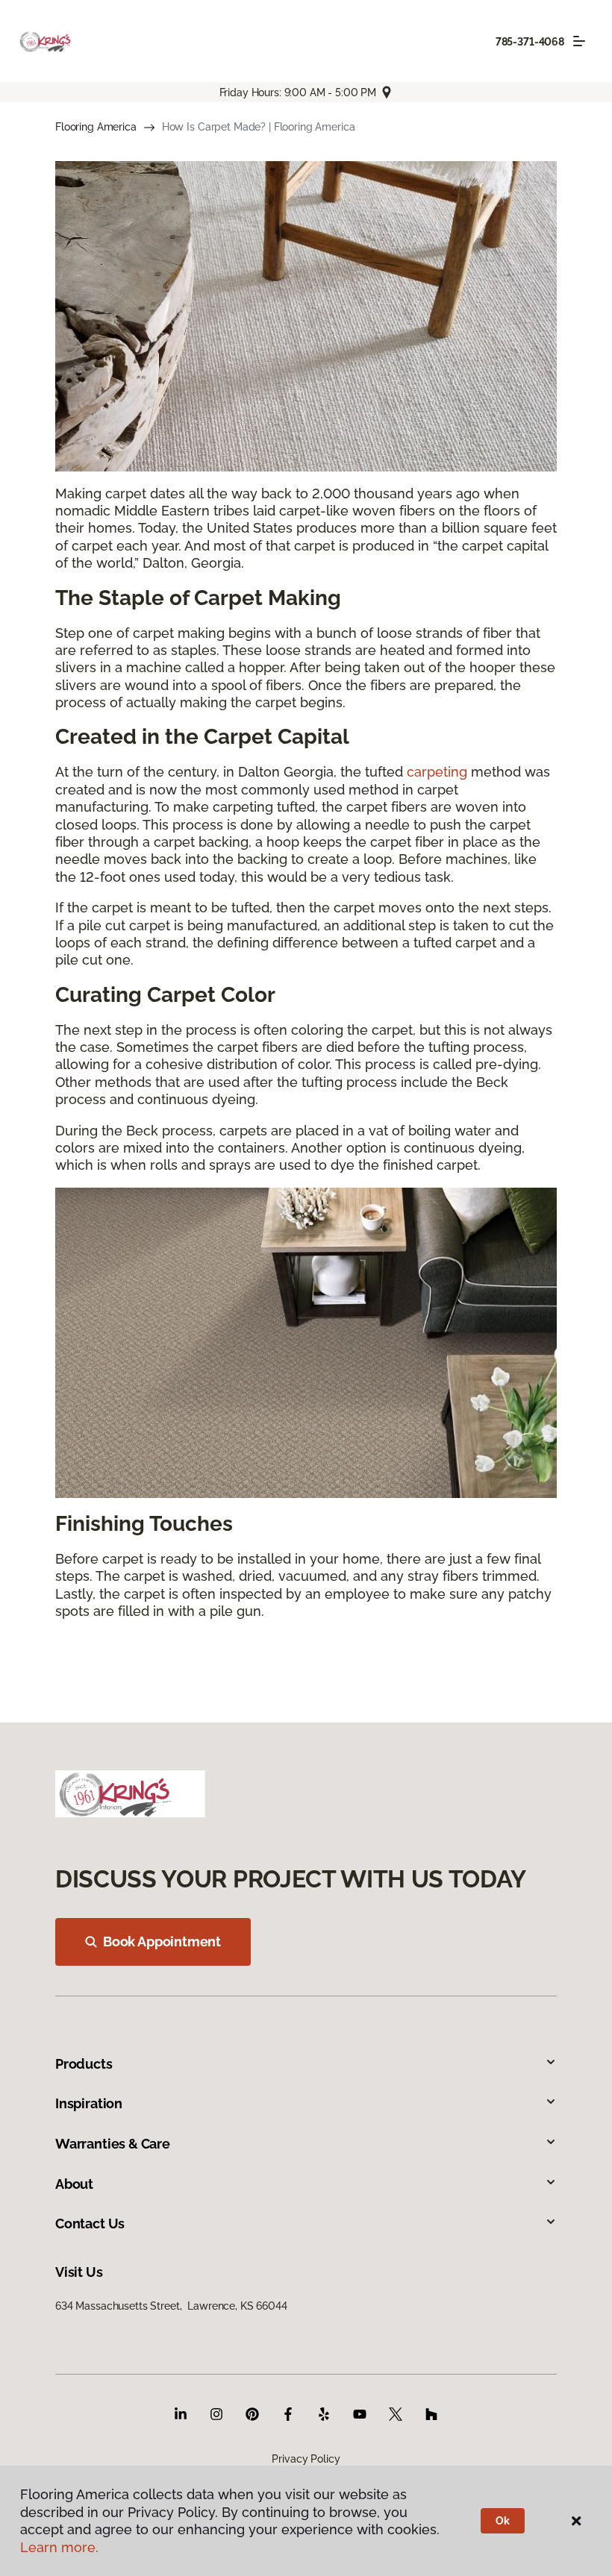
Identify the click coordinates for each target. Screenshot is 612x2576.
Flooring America (96, 127)
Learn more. (59, 2547)
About (74, 2184)
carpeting (437, 772)
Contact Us (90, 2224)
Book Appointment (162, 1942)
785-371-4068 (530, 42)
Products (84, 2064)
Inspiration (89, 2103)
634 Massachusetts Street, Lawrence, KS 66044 (171, 2306)
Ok (503, 2521)
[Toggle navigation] (579, 41)
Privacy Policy (306, 2459)
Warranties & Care (113, 2144)
